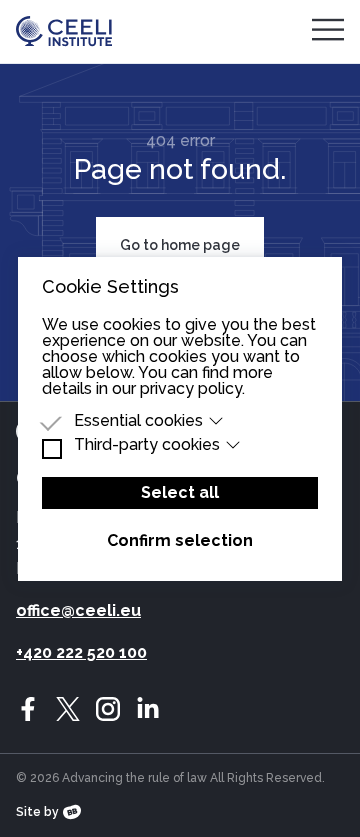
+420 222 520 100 (81, 652)
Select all (180, 492)
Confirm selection (180, 540)
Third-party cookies (147, 445)
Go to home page (180, 245)
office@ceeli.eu (78, 610)
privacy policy (191, 388)
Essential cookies (138, 421)
